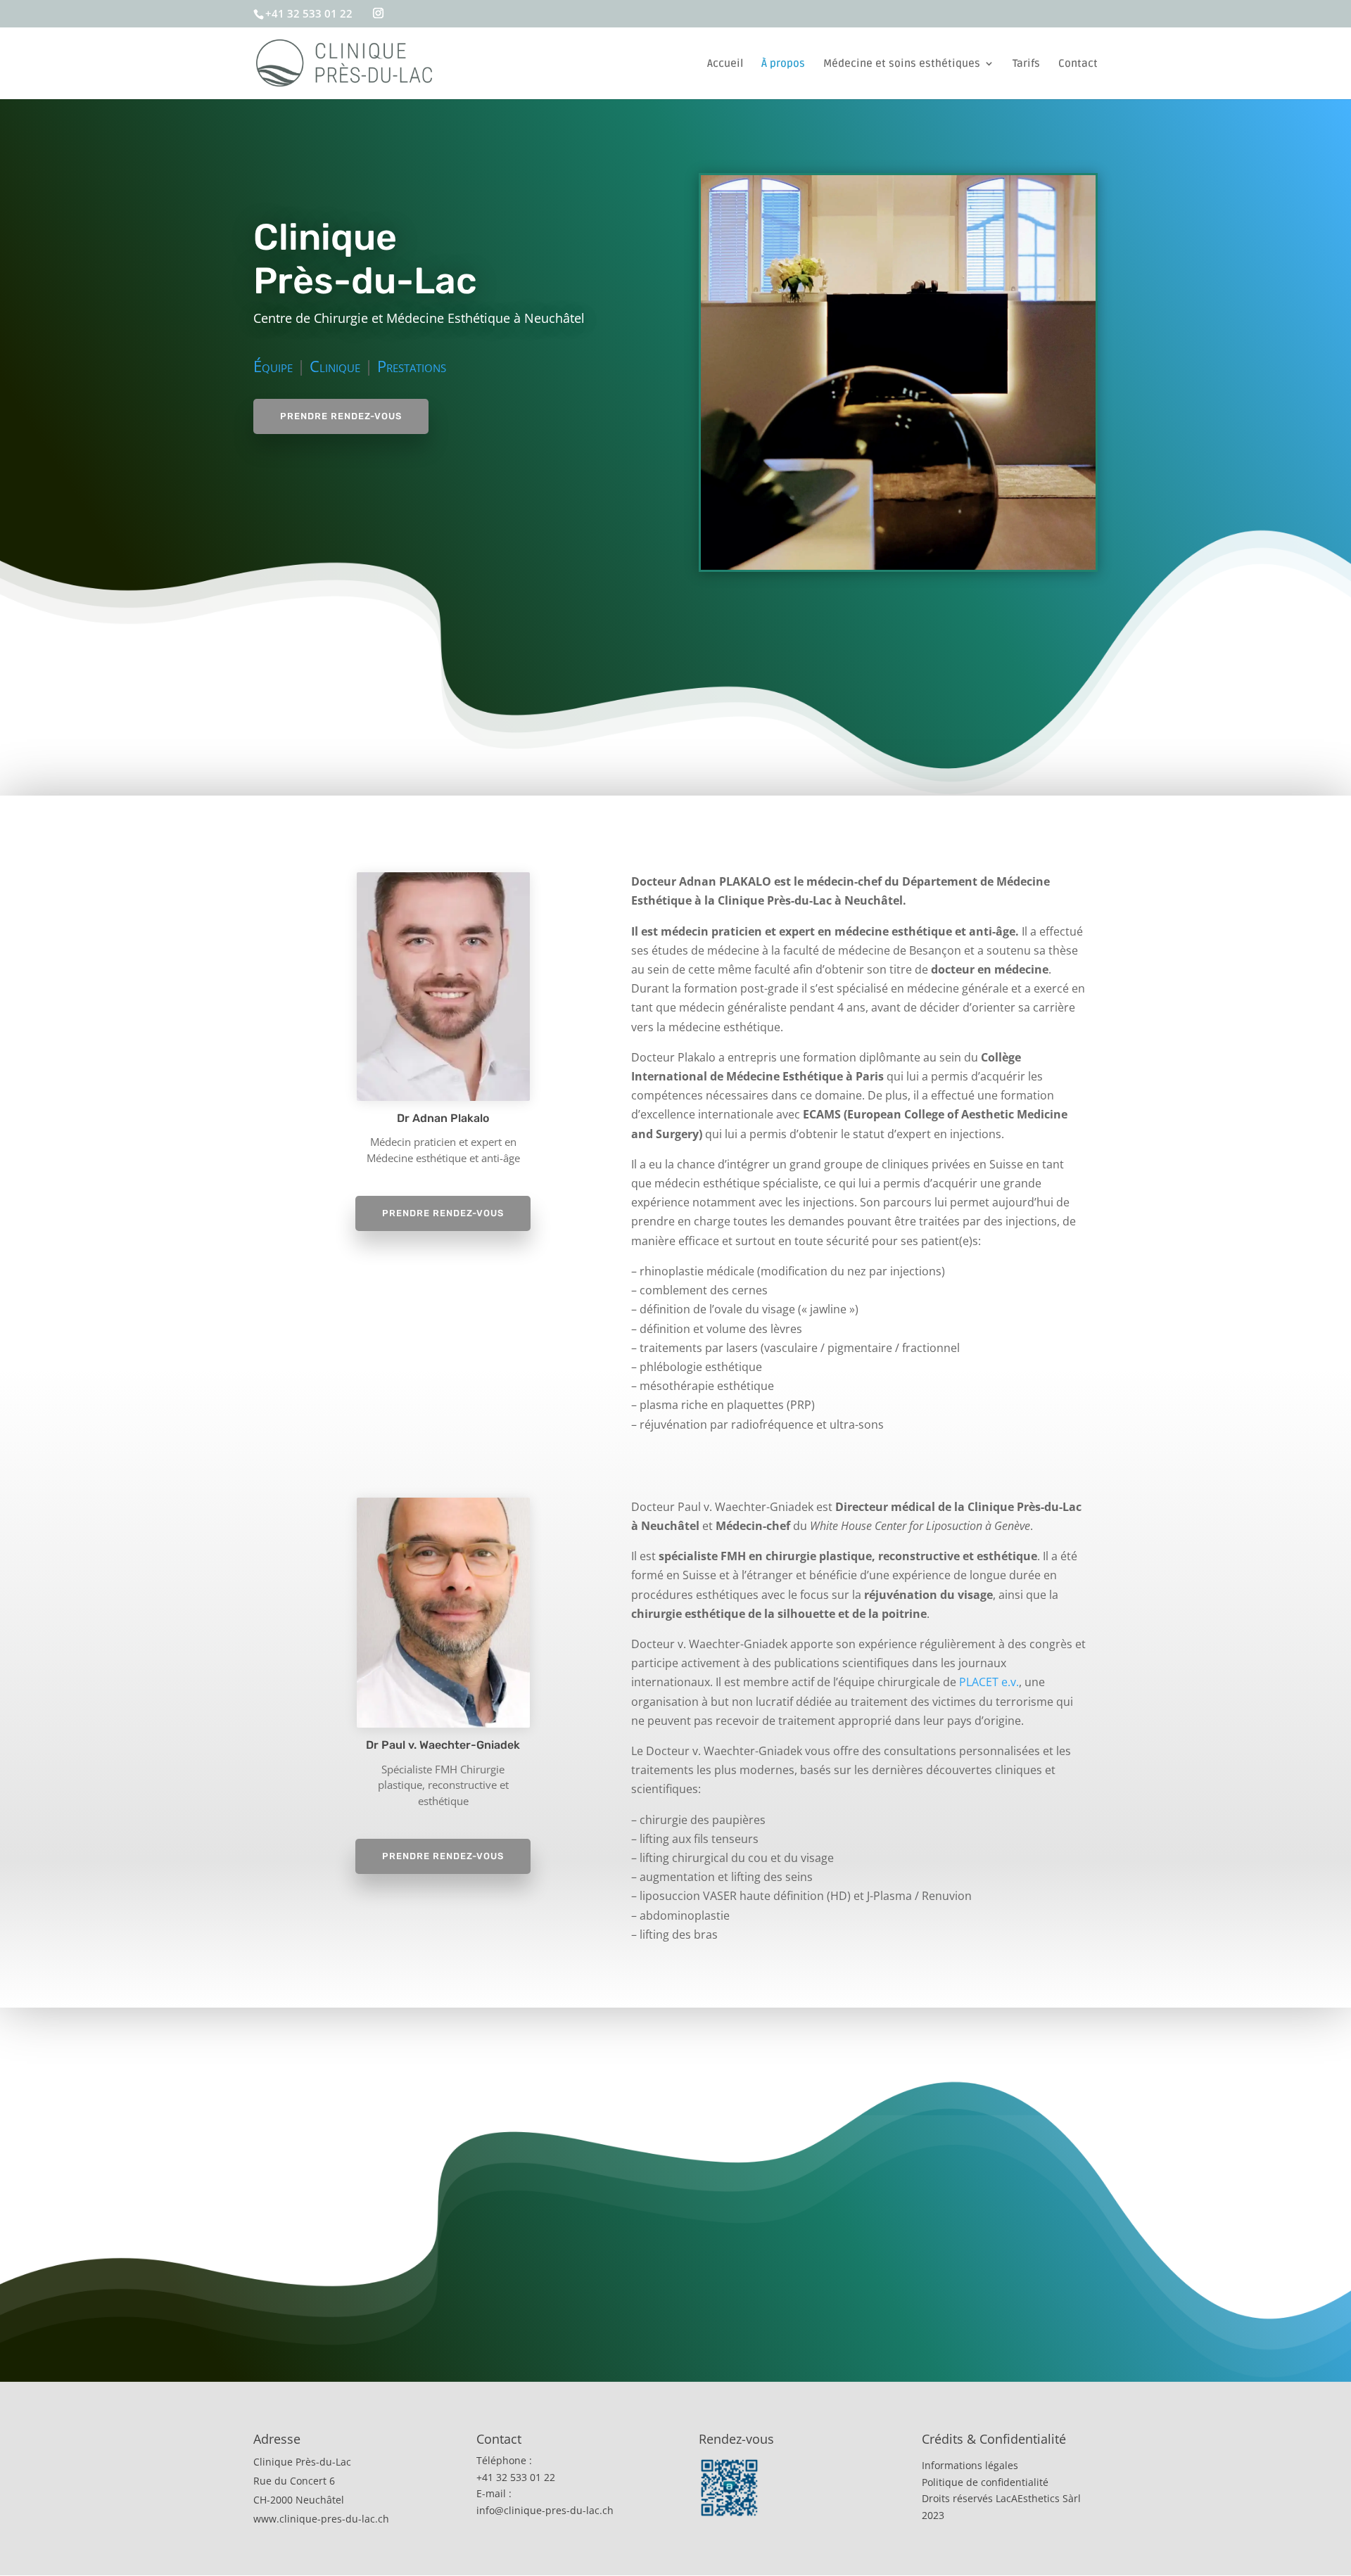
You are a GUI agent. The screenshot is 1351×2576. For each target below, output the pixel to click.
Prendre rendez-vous (341, 416)
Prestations (412, 366)
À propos (783, 64)
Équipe (273, 366)
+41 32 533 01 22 (309, 13)
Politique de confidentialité (985, 2482)
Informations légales (970, 2465)
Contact (1078, 64)
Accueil (725, 64)
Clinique (335, 366)
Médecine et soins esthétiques (902, 64)
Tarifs (1026, 64)
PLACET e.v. (989, 1682)
